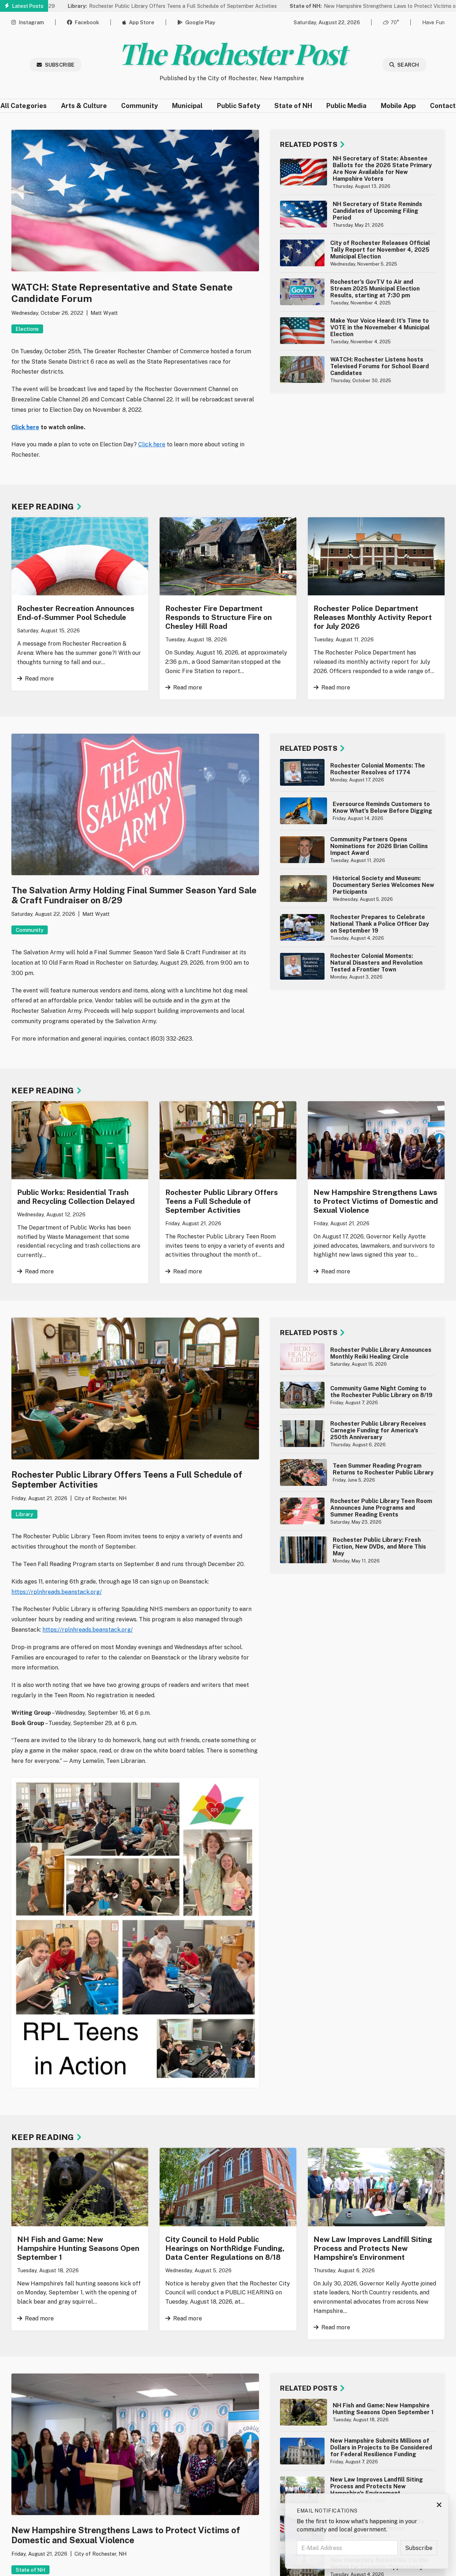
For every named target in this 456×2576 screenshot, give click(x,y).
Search (408, 65)
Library (24, 1514)
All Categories (24, 106)
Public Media (346, 106)
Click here (25, 427)
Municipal (187, 106)
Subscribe (60, 65)
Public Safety (239, 106)
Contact (443, 106)
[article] (357, 172)
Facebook (87, 22)
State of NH (293, 106)
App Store (142, 22)
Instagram (31, 22)
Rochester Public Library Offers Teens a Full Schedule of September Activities (107, 6)
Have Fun (433, 22)
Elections (27, 329)
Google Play (200, 22)
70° (395, 22)
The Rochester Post (232, 53)
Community (139, 106)
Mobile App (398, 106)
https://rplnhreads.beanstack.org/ (57, 1592)
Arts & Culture (84, 106)
